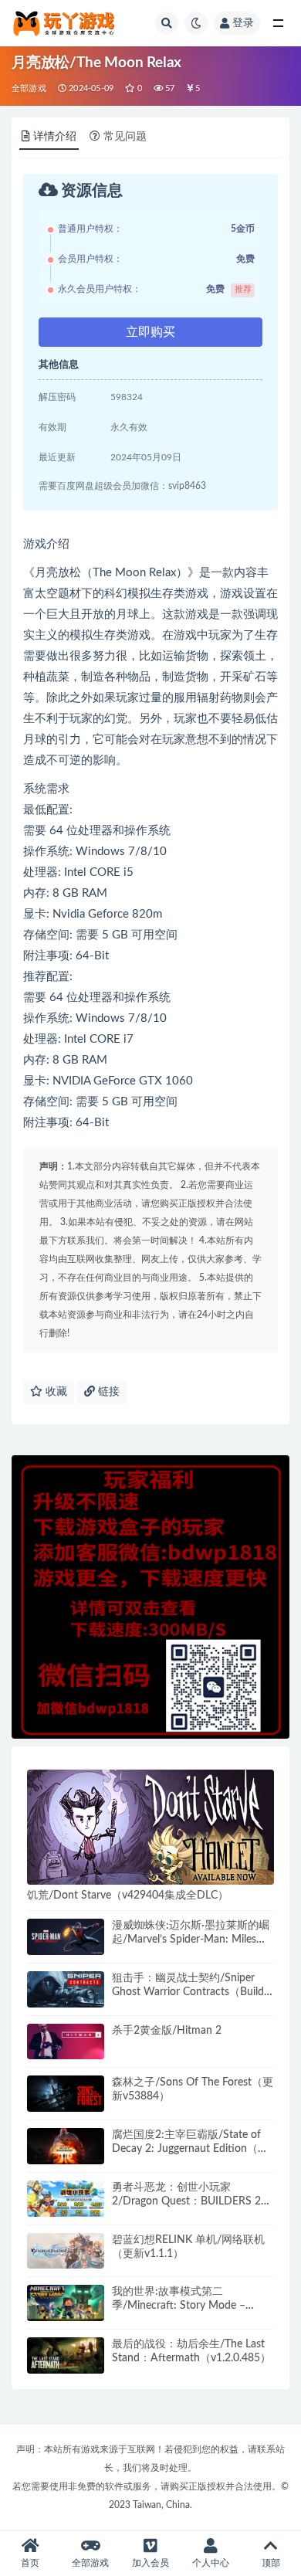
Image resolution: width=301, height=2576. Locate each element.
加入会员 (150, 2563)
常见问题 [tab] (125, 137)
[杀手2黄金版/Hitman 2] (66, 2042)
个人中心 (211, 2563)
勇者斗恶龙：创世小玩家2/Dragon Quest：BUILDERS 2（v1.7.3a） (186, 2201)
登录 (243, 23)
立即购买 (150, 332)
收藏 (55, 1392)
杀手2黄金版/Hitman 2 (167, 2031)
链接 (107, 1392)
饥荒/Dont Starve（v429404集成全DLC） (128, 1896)
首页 (30, 2563)
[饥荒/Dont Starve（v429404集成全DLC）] (150, 1828)
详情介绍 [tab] (55, 137)
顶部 (271, 2563)
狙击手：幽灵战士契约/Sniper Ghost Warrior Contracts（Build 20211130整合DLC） (188, 1992)
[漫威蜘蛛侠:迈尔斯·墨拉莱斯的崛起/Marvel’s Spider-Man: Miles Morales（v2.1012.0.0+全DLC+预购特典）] (66, 1937)
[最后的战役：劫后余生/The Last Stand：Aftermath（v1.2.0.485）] (66, 2355)
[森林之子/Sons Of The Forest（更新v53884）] (66, 2094)
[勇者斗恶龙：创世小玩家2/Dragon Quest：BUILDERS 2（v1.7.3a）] (66, 2199)
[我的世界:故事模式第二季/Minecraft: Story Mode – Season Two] (66, 2303)
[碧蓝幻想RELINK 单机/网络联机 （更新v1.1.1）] (66, 2251)
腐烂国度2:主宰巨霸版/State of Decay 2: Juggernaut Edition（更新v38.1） (190, 2149)
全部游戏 (29, 88)
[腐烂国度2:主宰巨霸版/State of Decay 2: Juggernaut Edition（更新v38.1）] (66, 2146)
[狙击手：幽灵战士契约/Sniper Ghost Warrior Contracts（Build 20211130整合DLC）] (66, 1989)
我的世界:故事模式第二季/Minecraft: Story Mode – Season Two (179, 2306)
